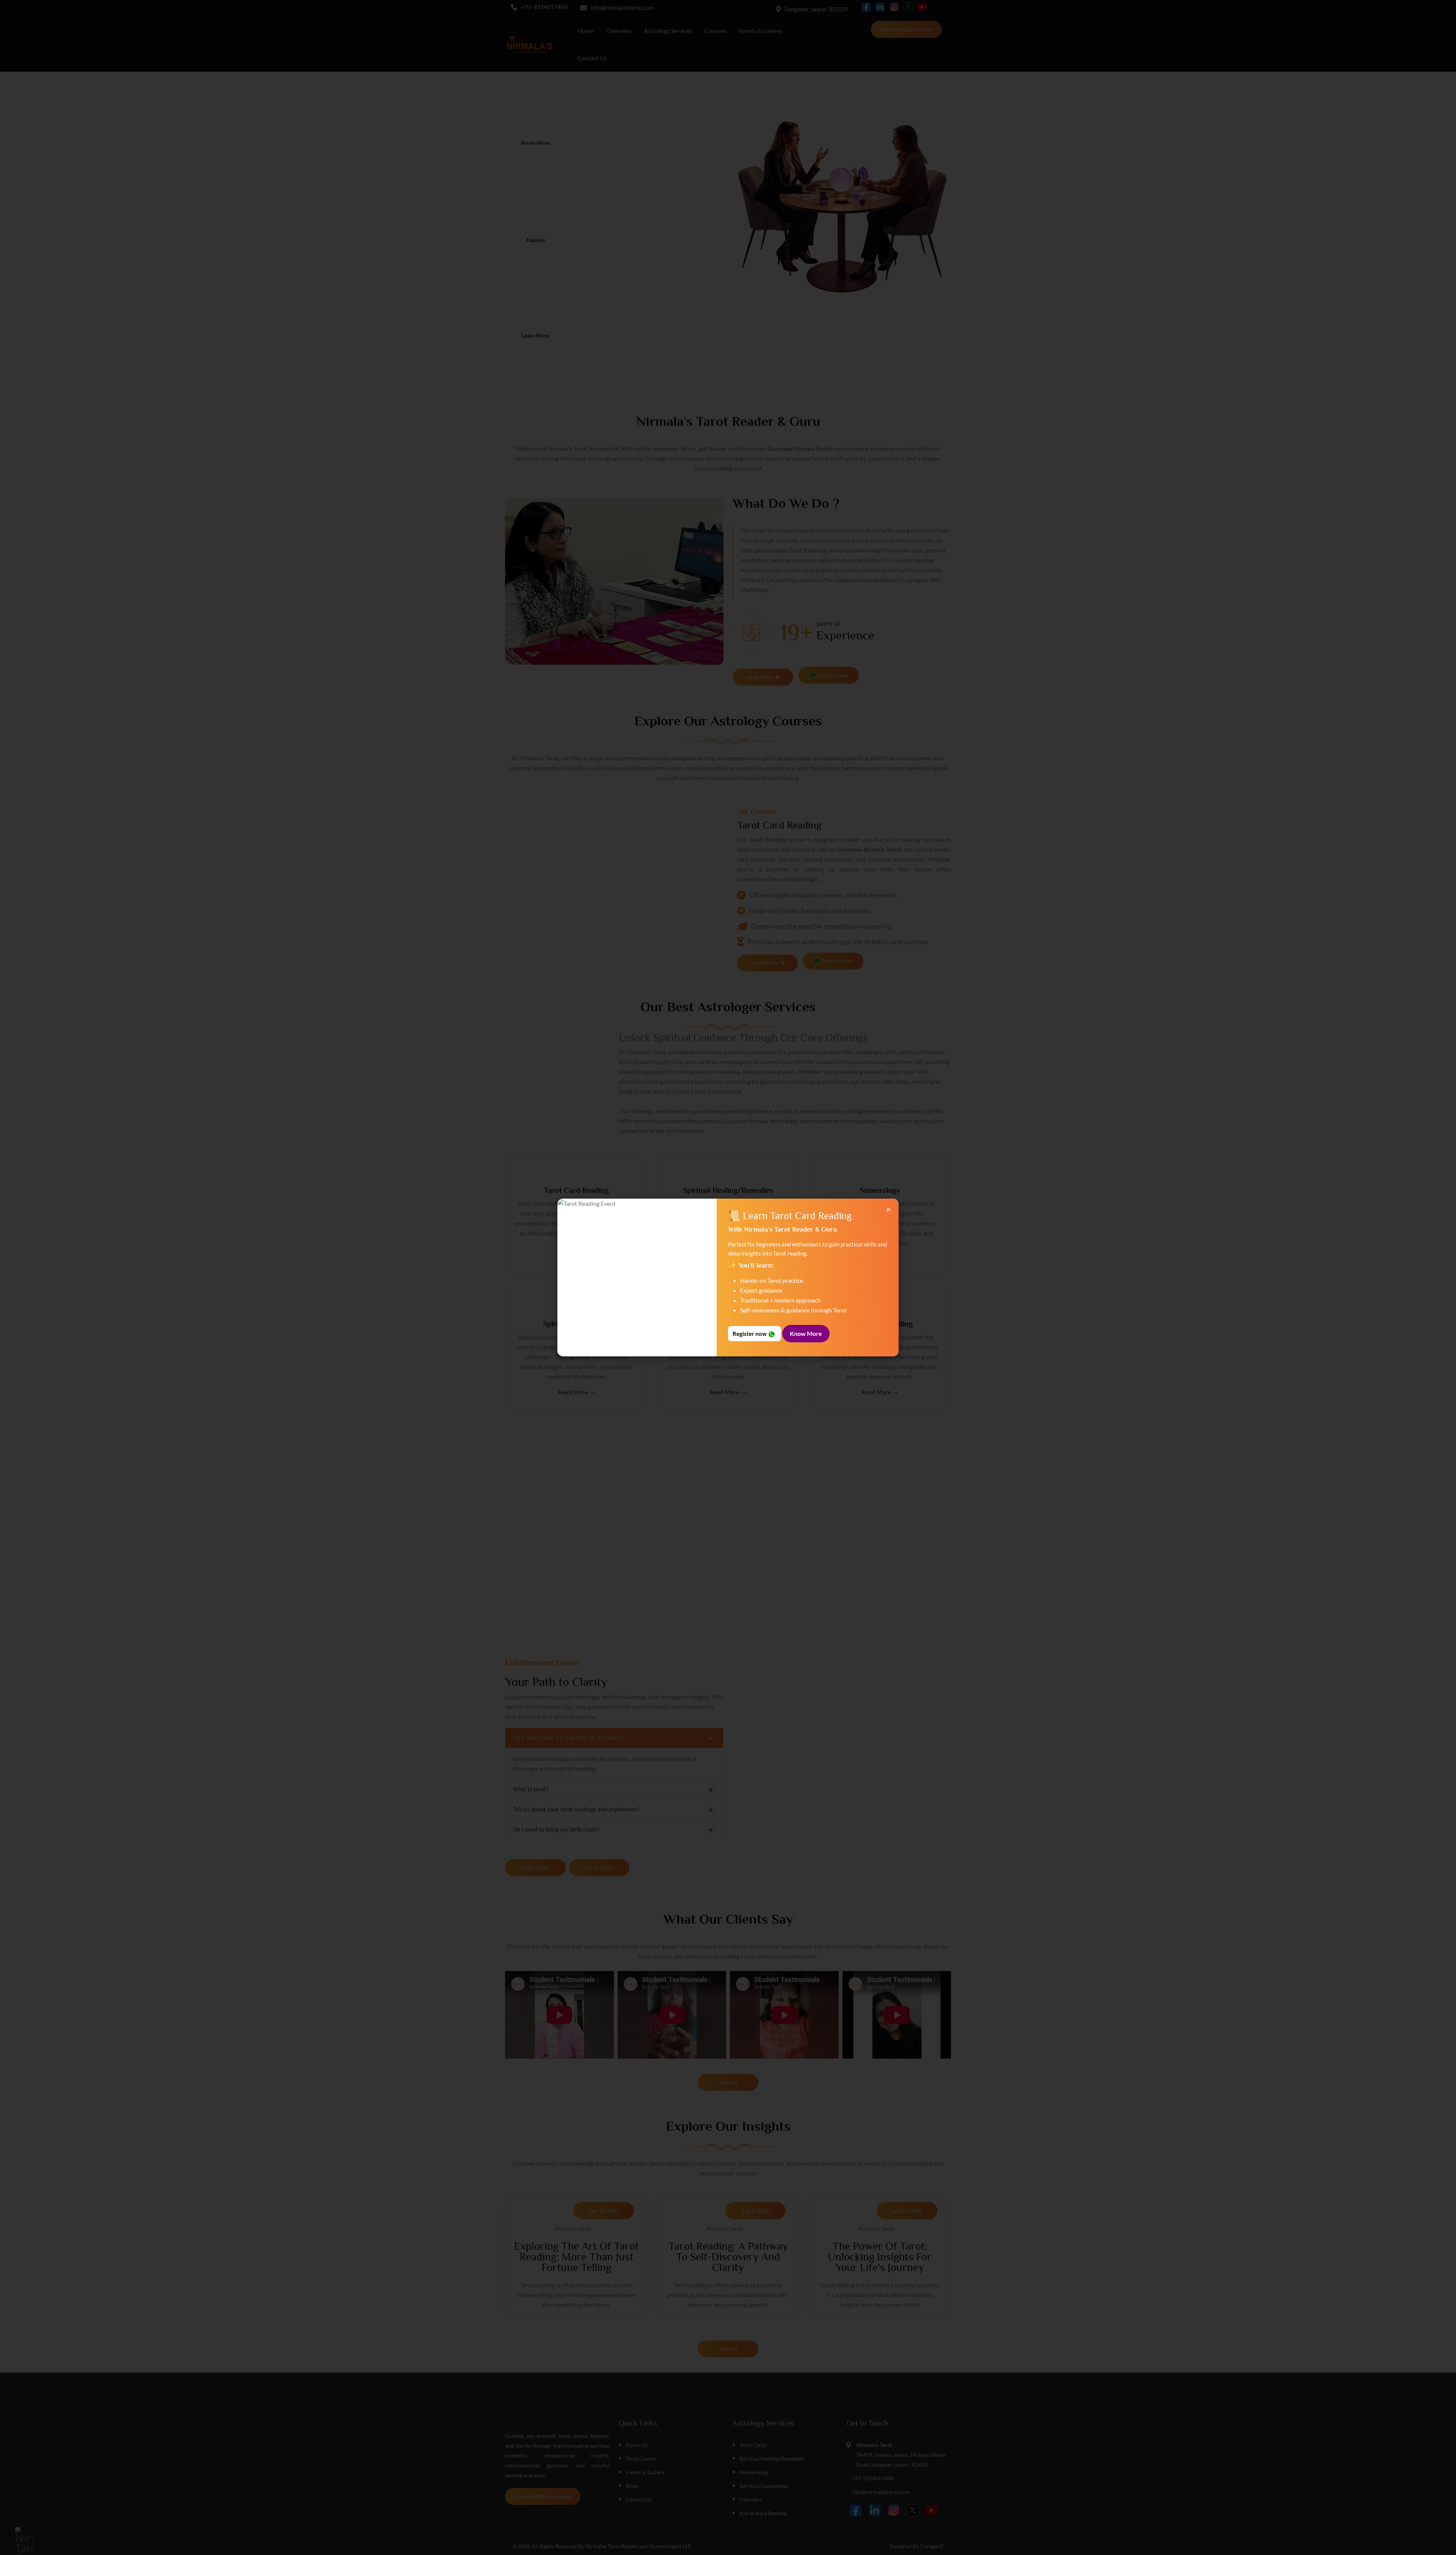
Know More (806, 1333)
